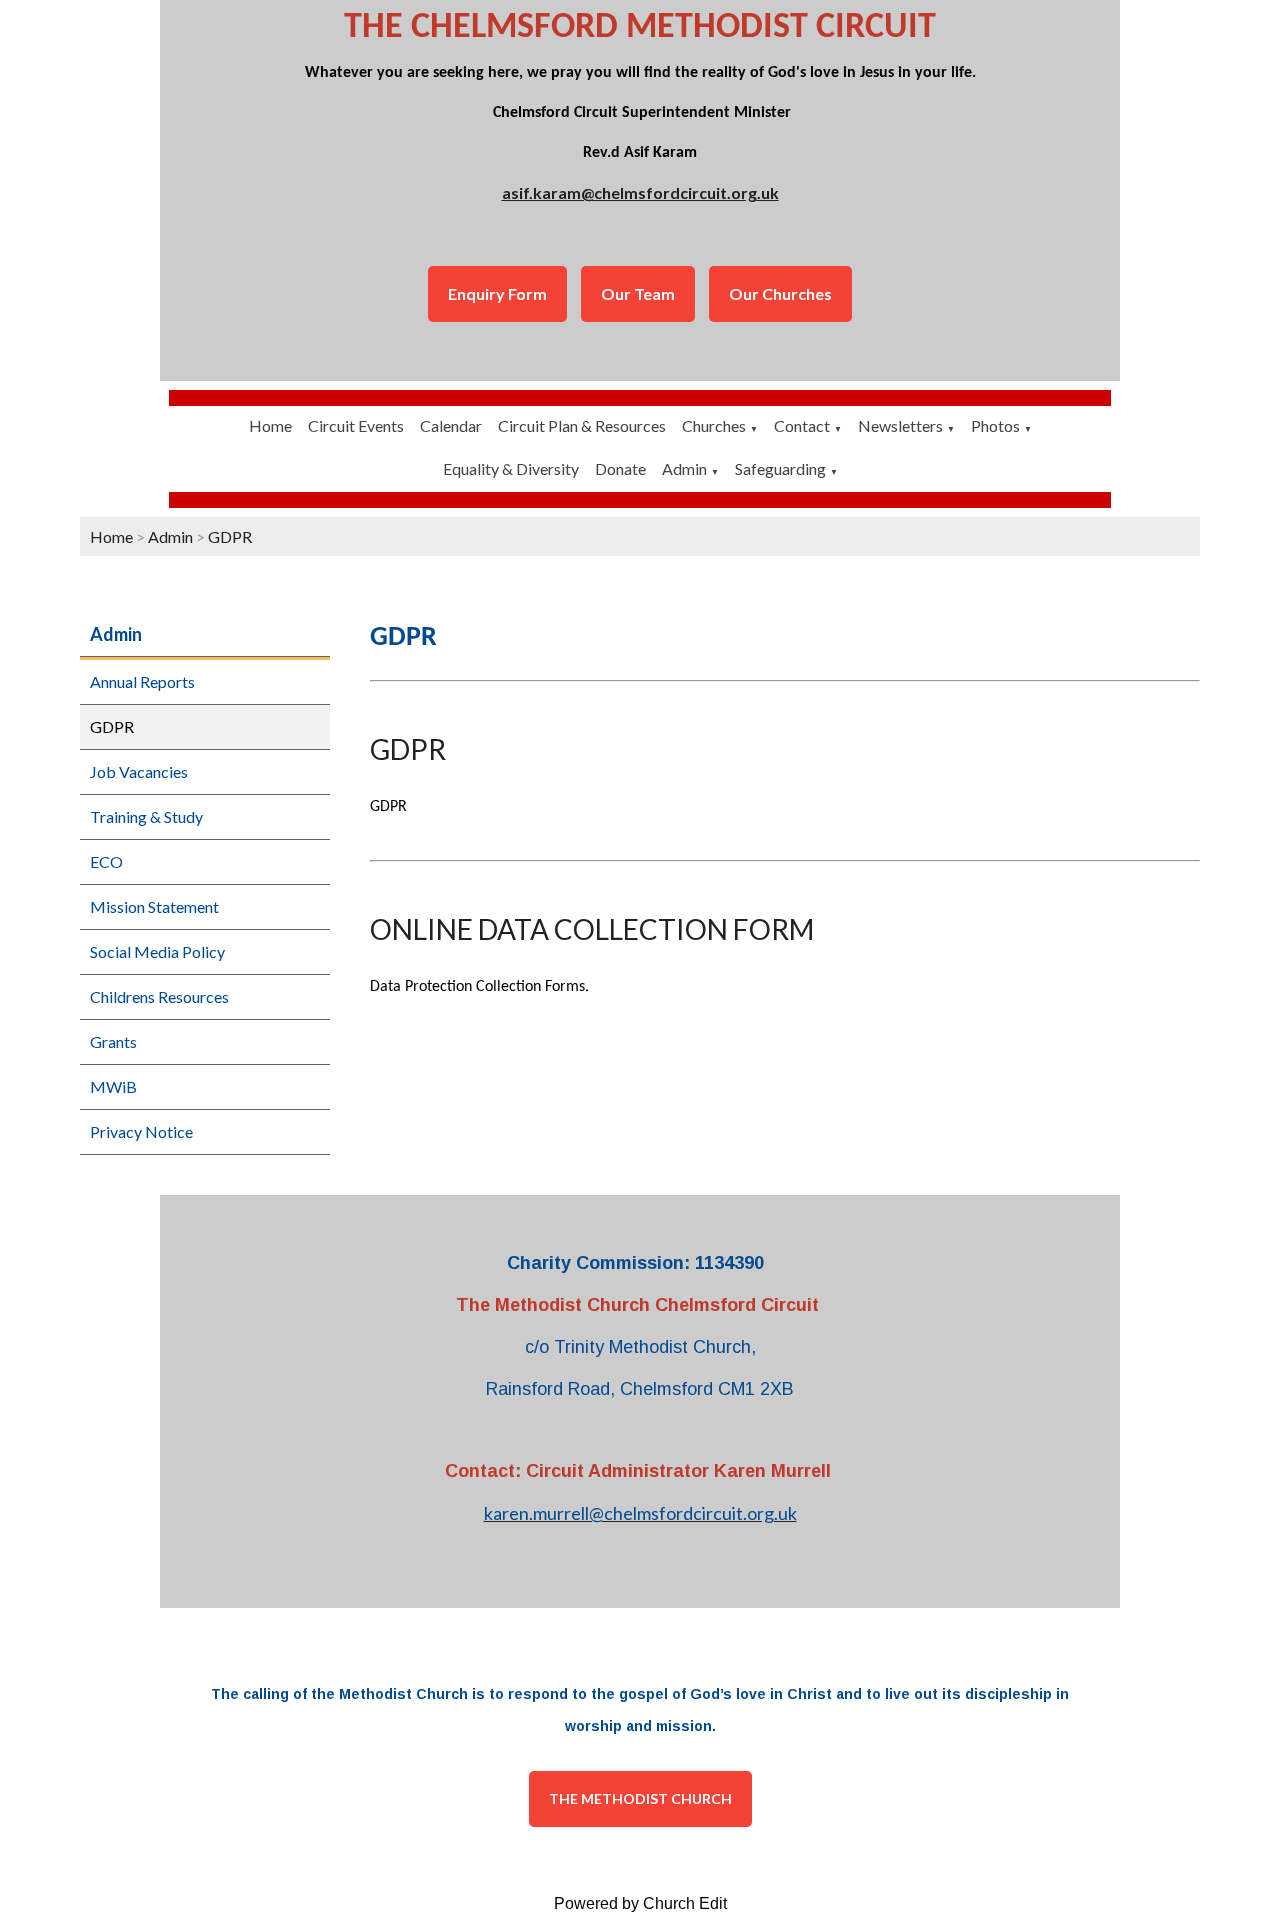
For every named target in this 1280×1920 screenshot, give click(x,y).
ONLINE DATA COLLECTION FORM (592, 929)
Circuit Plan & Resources (582, 425)
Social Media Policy (157, 951)
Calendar (451, 425)
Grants (113, 1041)
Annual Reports (142, 681)
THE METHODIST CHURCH (640, 1798)
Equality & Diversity (511, 468)
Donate (620, 468)
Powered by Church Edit (640, 1903)
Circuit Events (356, 425)
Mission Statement (154, 906)
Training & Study (146, 816)
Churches (714, 425)
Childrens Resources (159, 996)
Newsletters (900, 425)
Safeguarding (780, 468)
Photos (995, 425)
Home (270, 425)
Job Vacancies (139, 771)
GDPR (230, 536)
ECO (106, 861)
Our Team (638, 293)
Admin (684, 468)
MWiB (113, 1086)
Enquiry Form (497, 293)
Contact (802, 425)
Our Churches (780, 293)
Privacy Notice (141, 1131)
